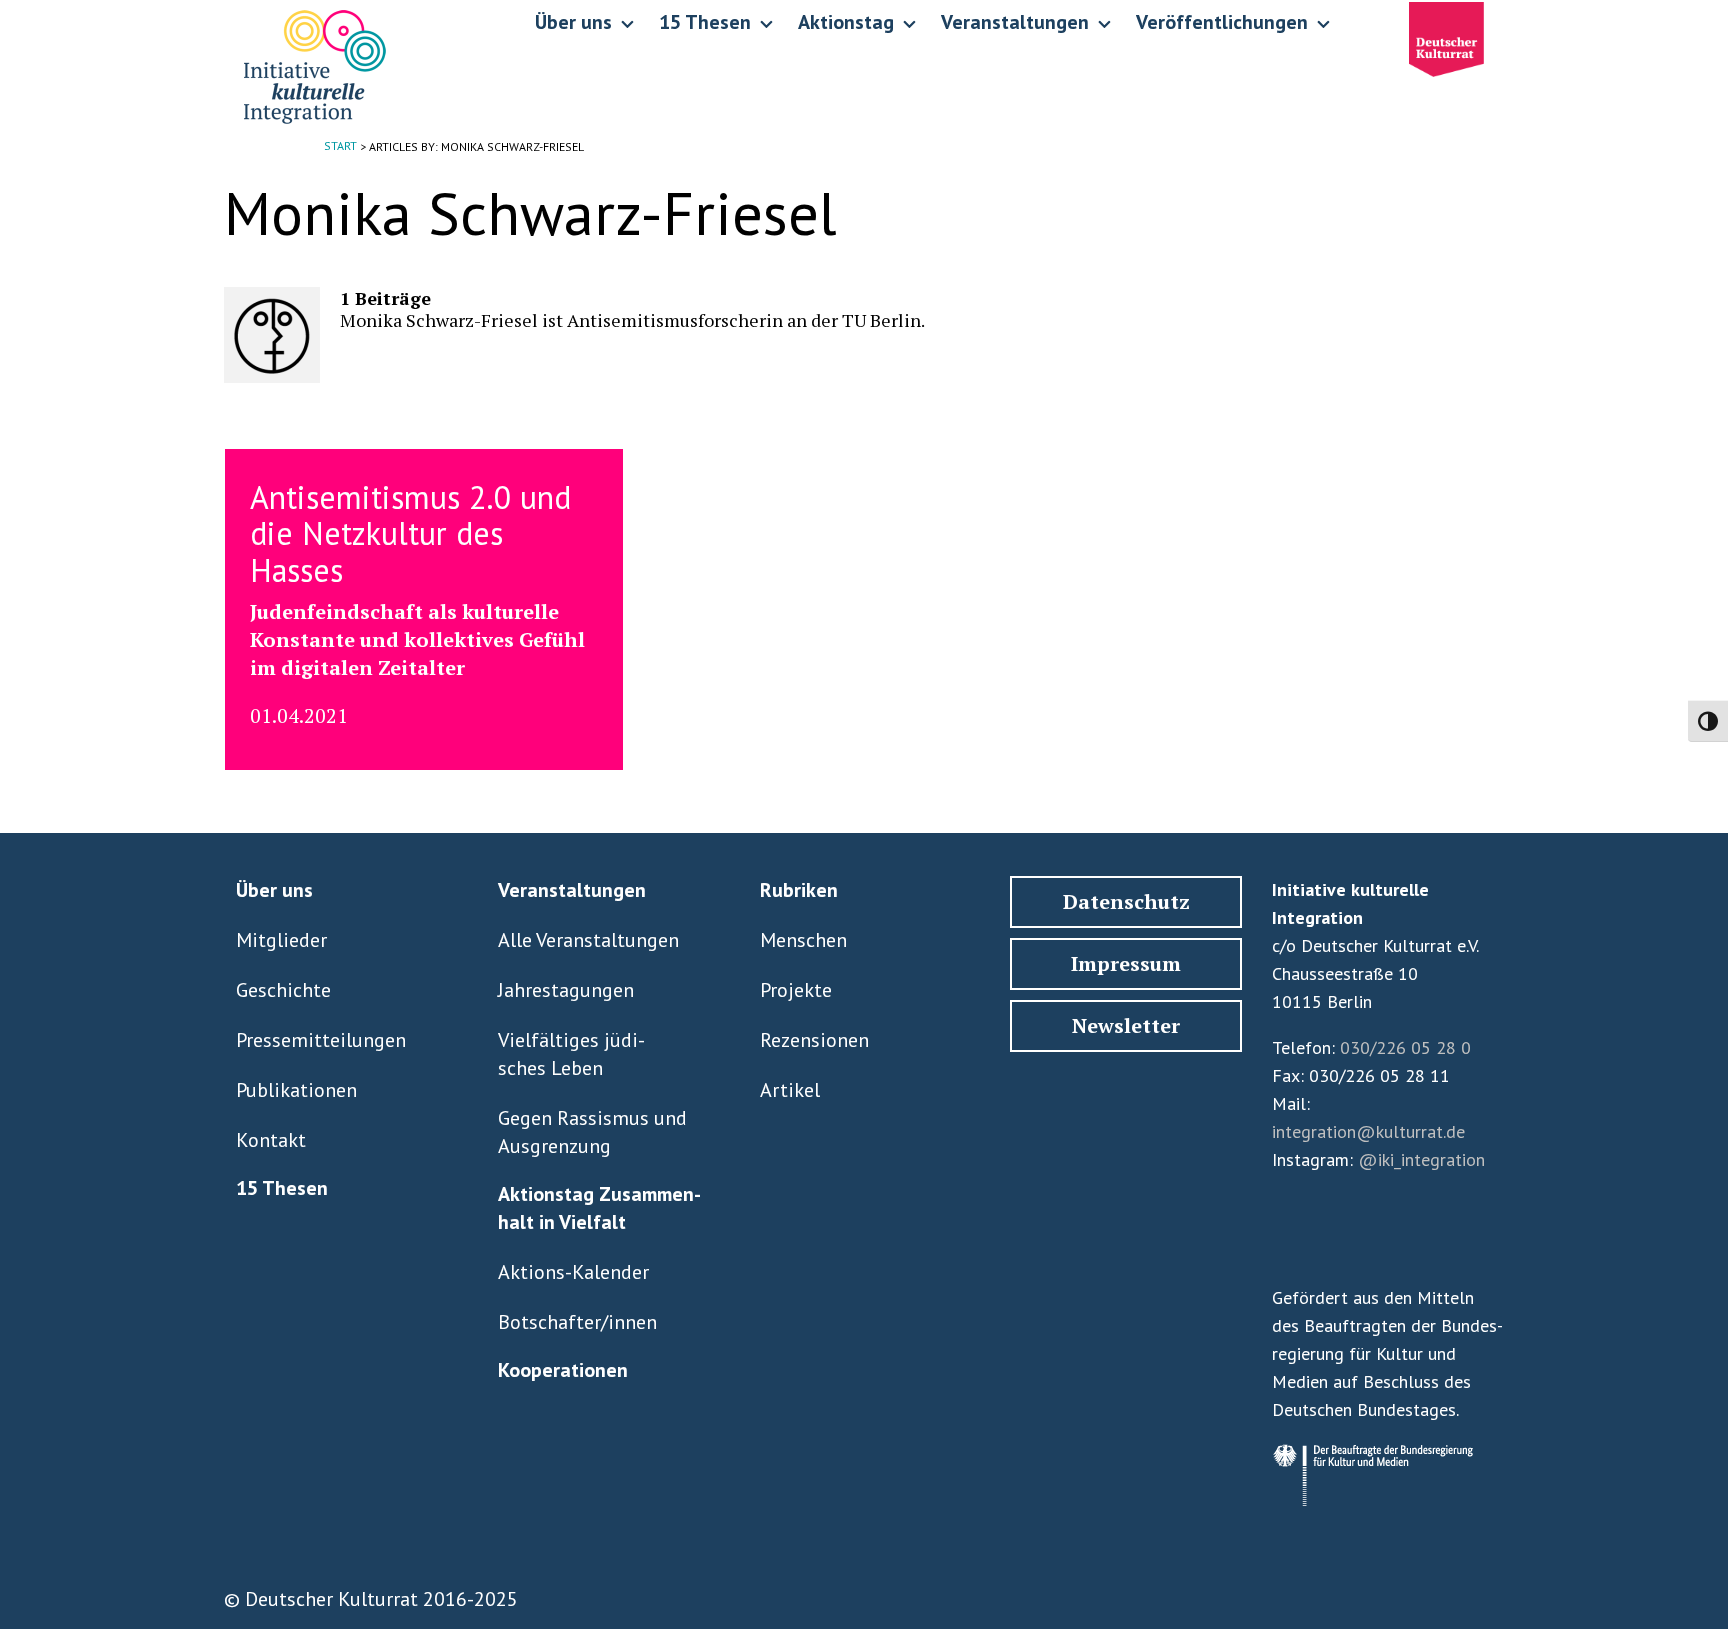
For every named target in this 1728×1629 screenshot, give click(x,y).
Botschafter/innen (577, 1322)
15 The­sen (282, 1188)
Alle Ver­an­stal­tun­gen (588, 940)
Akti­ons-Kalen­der (573, 1272)
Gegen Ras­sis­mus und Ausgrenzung (592, 1132)
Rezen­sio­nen (814, 1040)
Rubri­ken (799, 890)
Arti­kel (790, 1090)
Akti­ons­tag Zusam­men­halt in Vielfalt (599, 1208)
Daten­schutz (1126, 901)
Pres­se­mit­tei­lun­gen (321, 1040)
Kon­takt (271, 1140)
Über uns (274, 890)
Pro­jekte (796, 990)
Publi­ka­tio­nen (296, 1090)
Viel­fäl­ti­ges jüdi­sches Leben (571, 1054)
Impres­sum (1126, 963)
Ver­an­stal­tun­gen (572, 890)
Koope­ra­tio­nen (563, 1370)
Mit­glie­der (281, 940)
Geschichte (283, 990)
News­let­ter (1126, 1025)
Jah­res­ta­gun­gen (566, 990)
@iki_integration (1421, 1159)
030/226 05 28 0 (1405, 1047)
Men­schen (803, 940)
